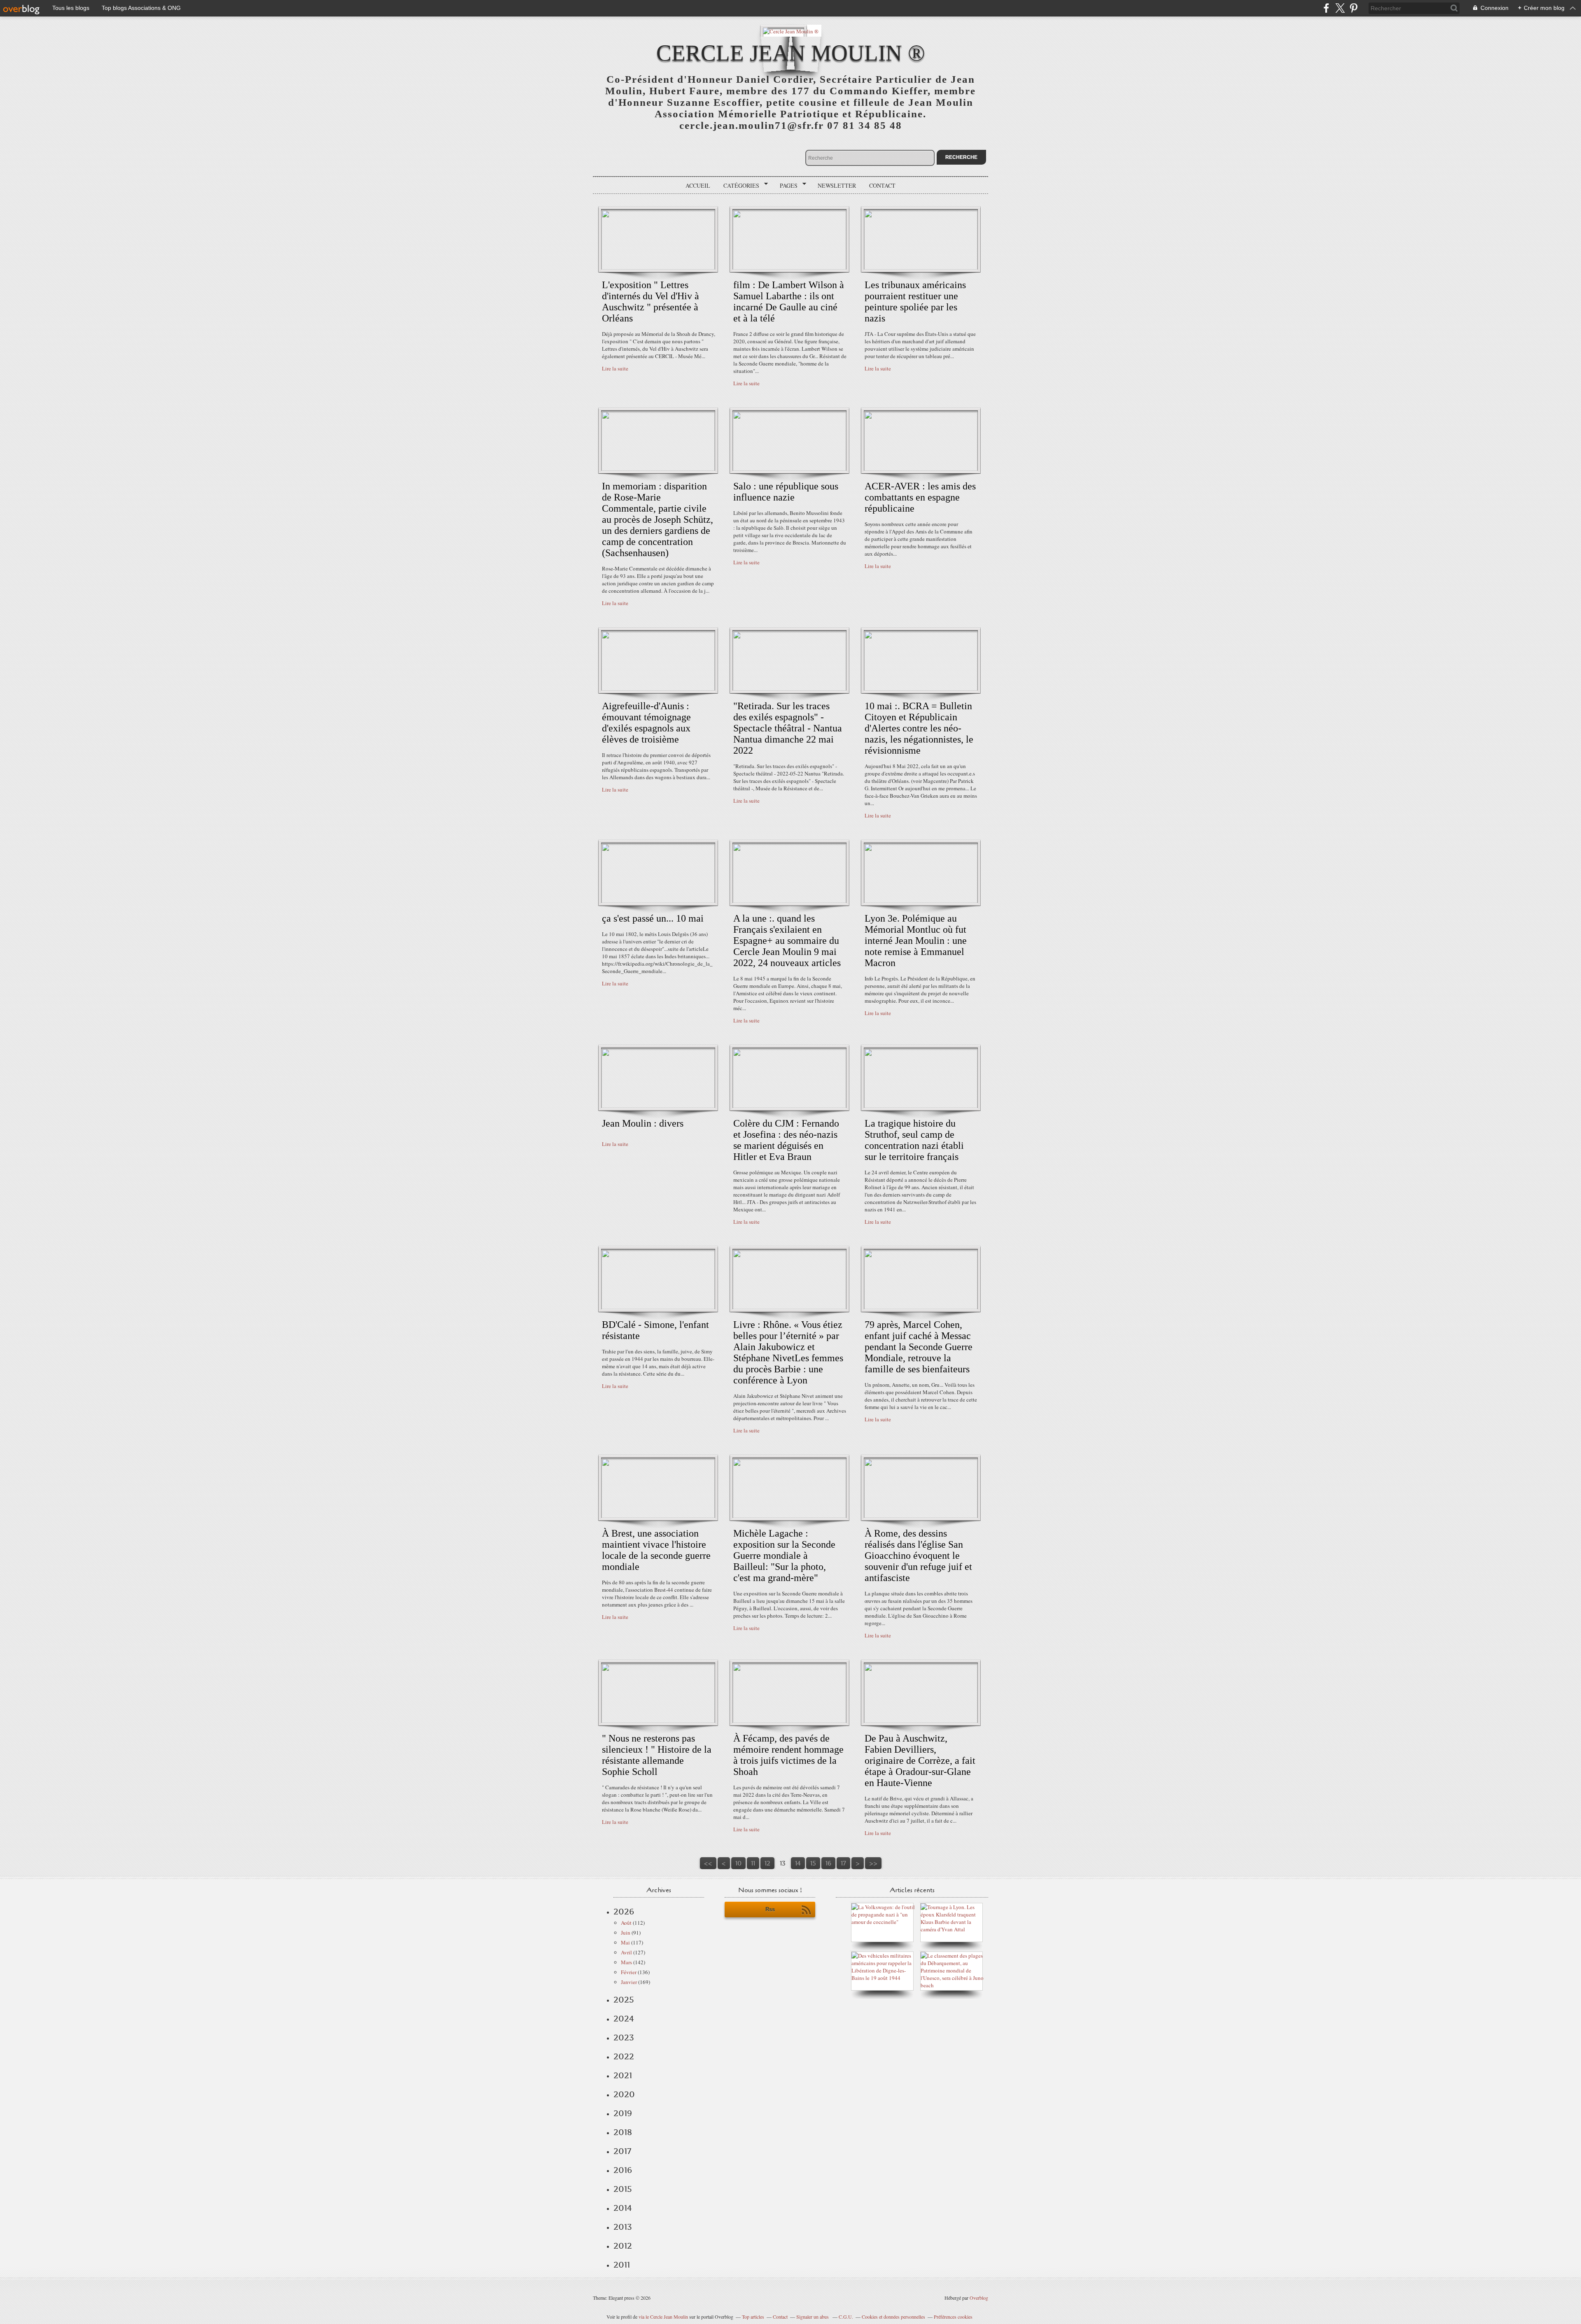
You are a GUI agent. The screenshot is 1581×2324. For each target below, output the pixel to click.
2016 (623, 2170)
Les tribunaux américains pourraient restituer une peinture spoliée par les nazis (915, 302)
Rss (770, 1909)
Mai (625, 1942)
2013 (623, 2227)
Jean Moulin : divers (643, 1123)
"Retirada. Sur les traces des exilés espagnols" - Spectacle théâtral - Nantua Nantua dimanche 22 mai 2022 (788, 728)
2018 (623, 2132)
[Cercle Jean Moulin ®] (791, 31)
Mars (626, 1962)
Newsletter (837, 185)
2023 (624, 2038)
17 (843, 1863)
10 (738, 1863)
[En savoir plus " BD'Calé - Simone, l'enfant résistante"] (658, 1307)
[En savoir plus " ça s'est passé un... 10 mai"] (658, 901)
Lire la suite (615, 368)
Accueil (698, 185)
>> (873, 1863)
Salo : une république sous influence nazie (786, 492)
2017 (622, 2151)
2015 (623, 2189)
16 (828, 1863)
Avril (626, 1952)
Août (626, 1923)
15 (813, 1863)
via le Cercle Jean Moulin (663, 2317)
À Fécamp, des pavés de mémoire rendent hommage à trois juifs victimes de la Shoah (788, 1755)
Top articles (753, 2317)
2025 (624, 2000)
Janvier (629, 1982)
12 (767, 1863)
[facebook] (1326, 8)
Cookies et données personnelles (893, 2317)
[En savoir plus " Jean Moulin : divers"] (658, 1106)
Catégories (738, 186)
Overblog (979, 2298)
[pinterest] (1354, 8)
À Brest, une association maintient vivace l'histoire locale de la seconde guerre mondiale (656, 1550)
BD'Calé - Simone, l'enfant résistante (655, 1330)
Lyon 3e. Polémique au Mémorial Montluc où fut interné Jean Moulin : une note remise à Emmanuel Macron (916, 941)
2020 (624, 2094)
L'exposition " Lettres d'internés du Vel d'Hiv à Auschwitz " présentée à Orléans (651, 302)
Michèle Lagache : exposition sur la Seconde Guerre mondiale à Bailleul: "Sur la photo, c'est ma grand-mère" (784, 1556)
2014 (623, 2208)
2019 (623, 2113)
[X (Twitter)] (1340, 8)
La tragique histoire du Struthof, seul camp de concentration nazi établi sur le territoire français (914, 1140)
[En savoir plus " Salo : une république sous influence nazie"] (789, 469)
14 (798, 1863)
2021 (623, 2075)
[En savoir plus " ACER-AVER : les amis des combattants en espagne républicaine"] (921, 469)
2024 (624, 2019)
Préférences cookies (953, 2317)
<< (708, 1863)
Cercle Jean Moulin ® (791, 53)
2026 (624, 1912)
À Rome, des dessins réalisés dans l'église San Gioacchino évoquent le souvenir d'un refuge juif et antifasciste (918, 1556)
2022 (624, 2056)
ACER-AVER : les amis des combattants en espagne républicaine (920, 497)
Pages (786, 186)
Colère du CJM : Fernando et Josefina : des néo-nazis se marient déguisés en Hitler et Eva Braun (786, 1140)
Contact (882, 185)
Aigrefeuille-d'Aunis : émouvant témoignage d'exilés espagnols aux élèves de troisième (646, 723)
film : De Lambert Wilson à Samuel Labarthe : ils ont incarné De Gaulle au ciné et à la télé (789, 302)
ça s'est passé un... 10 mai (653, 918)
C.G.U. (846, 2317)
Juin (626, 1933)
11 (753, 1863)
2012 (623, 2246)
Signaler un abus (813, 2317)
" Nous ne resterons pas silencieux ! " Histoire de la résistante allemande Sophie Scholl (657, 1755)
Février (629, 1972)
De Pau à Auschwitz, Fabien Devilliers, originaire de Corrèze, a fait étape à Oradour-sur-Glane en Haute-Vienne (920, 1760)
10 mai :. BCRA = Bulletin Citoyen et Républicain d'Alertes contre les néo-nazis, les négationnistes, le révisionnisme (919, 728)
